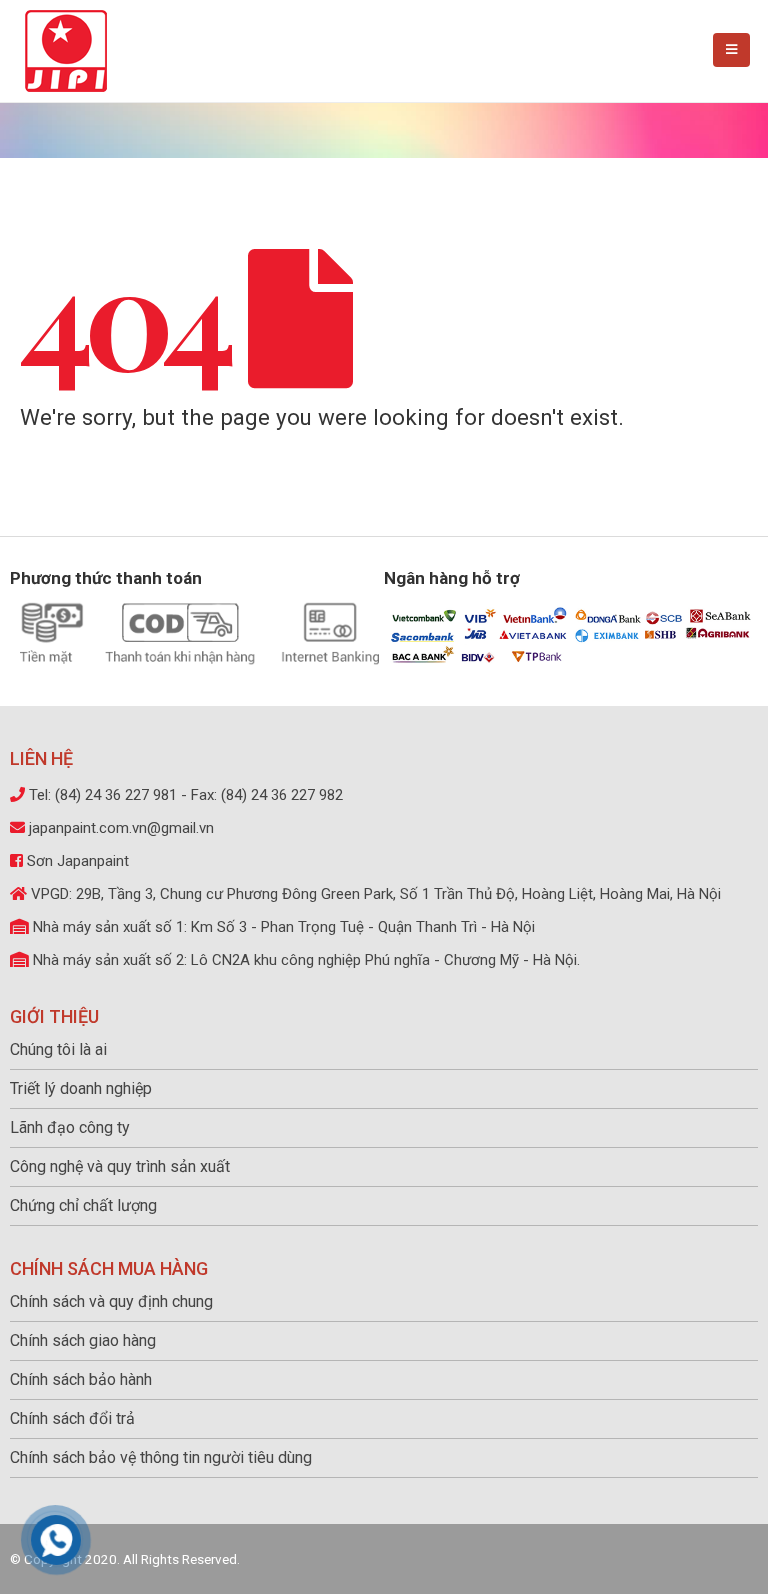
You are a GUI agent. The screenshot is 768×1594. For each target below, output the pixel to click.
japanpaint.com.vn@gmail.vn (121, 828)
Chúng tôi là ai (58, 1049)
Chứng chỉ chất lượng (83, 1205)
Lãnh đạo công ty (70, 1127)
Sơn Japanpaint (78, 861)
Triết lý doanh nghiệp (81, 1088)
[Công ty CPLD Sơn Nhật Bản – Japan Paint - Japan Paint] (66, 51)
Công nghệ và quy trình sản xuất (120, 1166)
